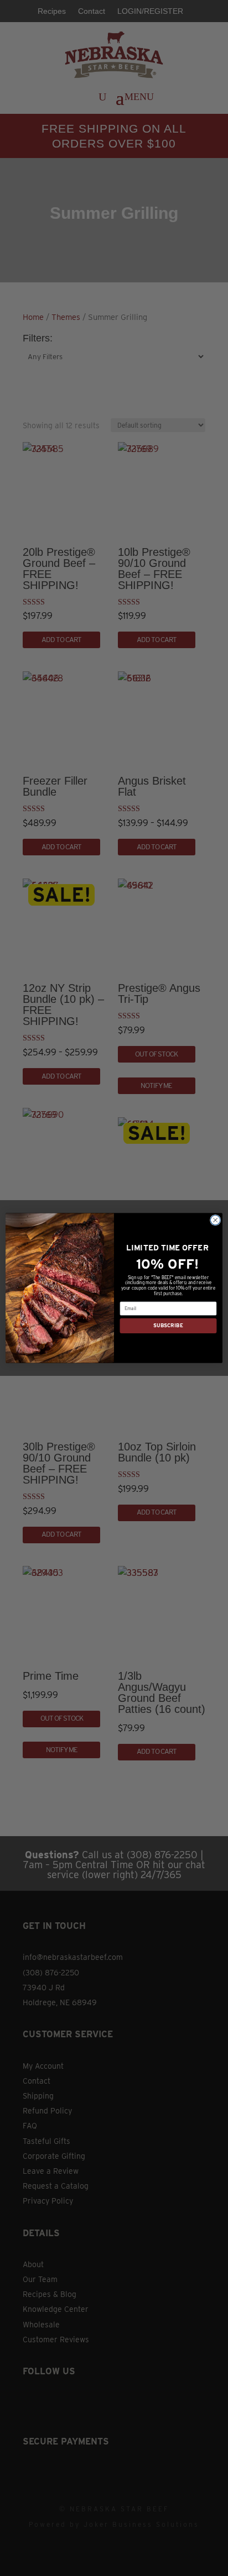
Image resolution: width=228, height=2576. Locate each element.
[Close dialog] (215, 1220)
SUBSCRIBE (168, 1326)
